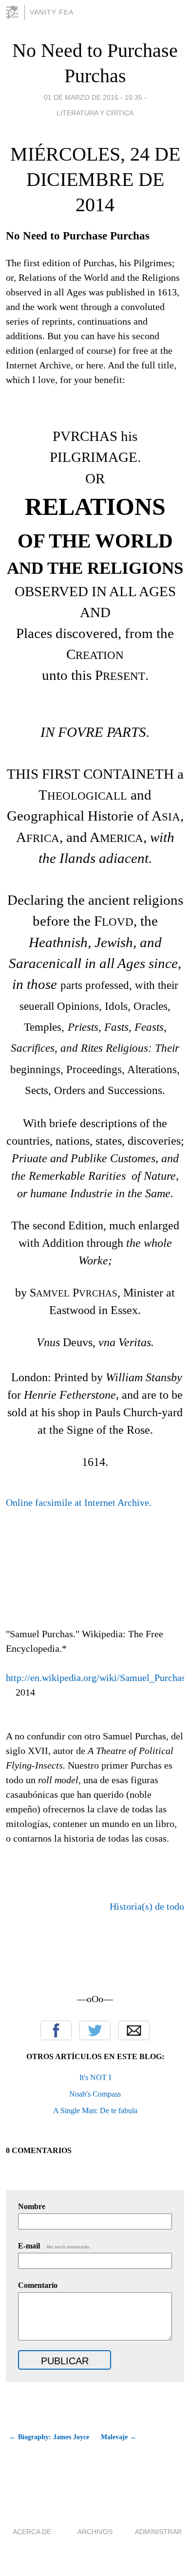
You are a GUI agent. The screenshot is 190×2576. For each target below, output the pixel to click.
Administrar (158, 2532)
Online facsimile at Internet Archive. (79, 1502)
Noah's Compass (95, 2094)
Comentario (38, 2285)
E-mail (54, 2246)
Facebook (56, 2030)
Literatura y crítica (95, 113)
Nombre (32, 2206)
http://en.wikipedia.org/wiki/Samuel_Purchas (96, 1678)
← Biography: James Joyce (49, 2437)
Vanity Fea (52, 12)
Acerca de (32, 2532)
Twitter (95, 2030)
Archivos (95, 2532)
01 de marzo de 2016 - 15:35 (93, 97)
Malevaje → (119, 2437)
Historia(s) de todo (147, 1906)
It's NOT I (95, 2077)
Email (134, 2030)
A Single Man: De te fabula (95, 2110)
